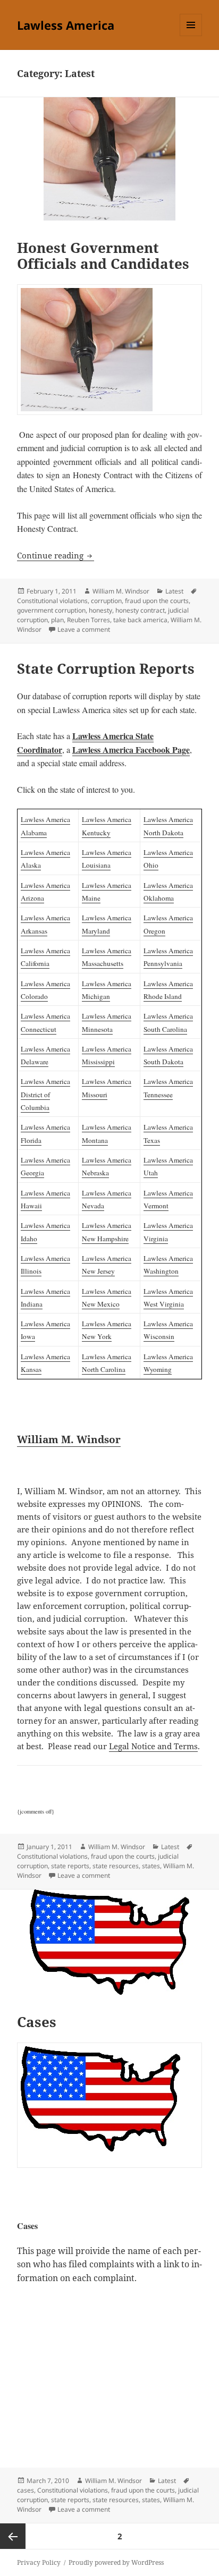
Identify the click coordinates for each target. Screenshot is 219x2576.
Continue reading (56, 555)
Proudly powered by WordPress (116, 2562)
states (151, 1866)
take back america (140, 620)
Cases (37, 2022)
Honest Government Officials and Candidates (103, 256)
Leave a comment (84, 629)
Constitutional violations (52, 601)
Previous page (13, 2536)
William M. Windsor (121, 591)
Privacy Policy (39, 2562)
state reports (70, 1866)
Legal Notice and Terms (153, 1746)
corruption (106, 601)
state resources (116, 1866)
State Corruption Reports (106, 668)
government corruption (51, 610)
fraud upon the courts (157, 601)
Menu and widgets (191, 36)
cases (26, 2490)
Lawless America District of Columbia (45, 1094)
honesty (100, 610)
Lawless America (66, 25)
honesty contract (140, 610)
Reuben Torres (89, 620)
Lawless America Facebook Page (131, 749)
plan (57, 620)
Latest (174, 591)
